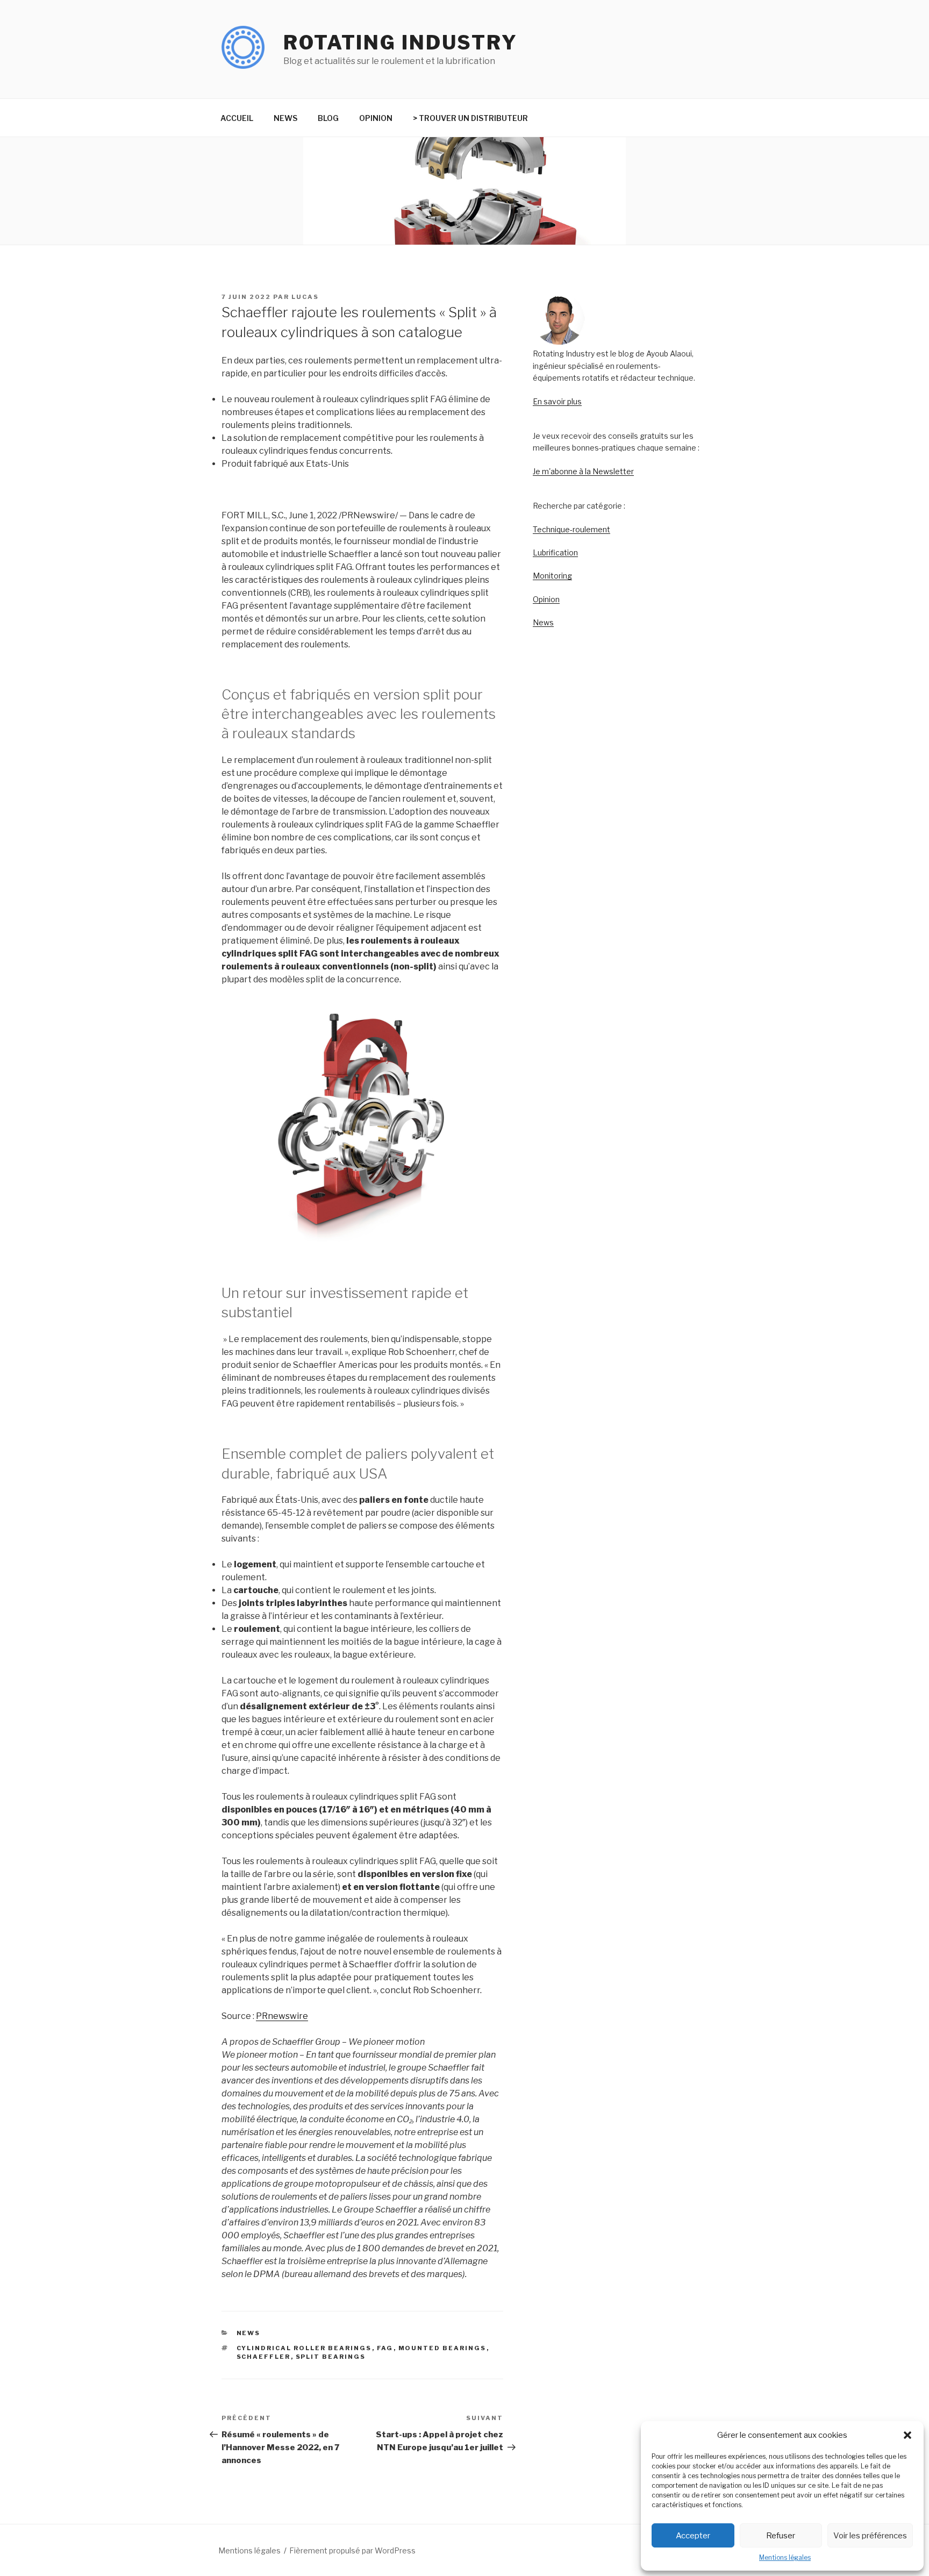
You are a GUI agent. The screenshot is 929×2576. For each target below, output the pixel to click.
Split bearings (331, 2357)
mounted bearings (442, 2348)
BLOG (328, 118)
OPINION (376, 118)
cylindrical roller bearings (304, 2348)
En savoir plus (557, 401)
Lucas (305, 297)
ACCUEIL (237, 118)
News (543, 622)
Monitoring (552, 576)
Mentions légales (785, 2557)
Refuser (781, 2536)
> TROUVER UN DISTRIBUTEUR (470, 118)
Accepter (693, 2536)
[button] (907, 2435)
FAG (385, 2348)
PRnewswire (282, 2016)
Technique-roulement (571, 529)
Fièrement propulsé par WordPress (352, 2550)
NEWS (285, 118)
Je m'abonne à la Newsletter (583, 471)
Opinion (546, 599)
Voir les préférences (870, 2536)
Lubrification (555, 552)
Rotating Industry (401, 42)
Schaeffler (264, 2357)
